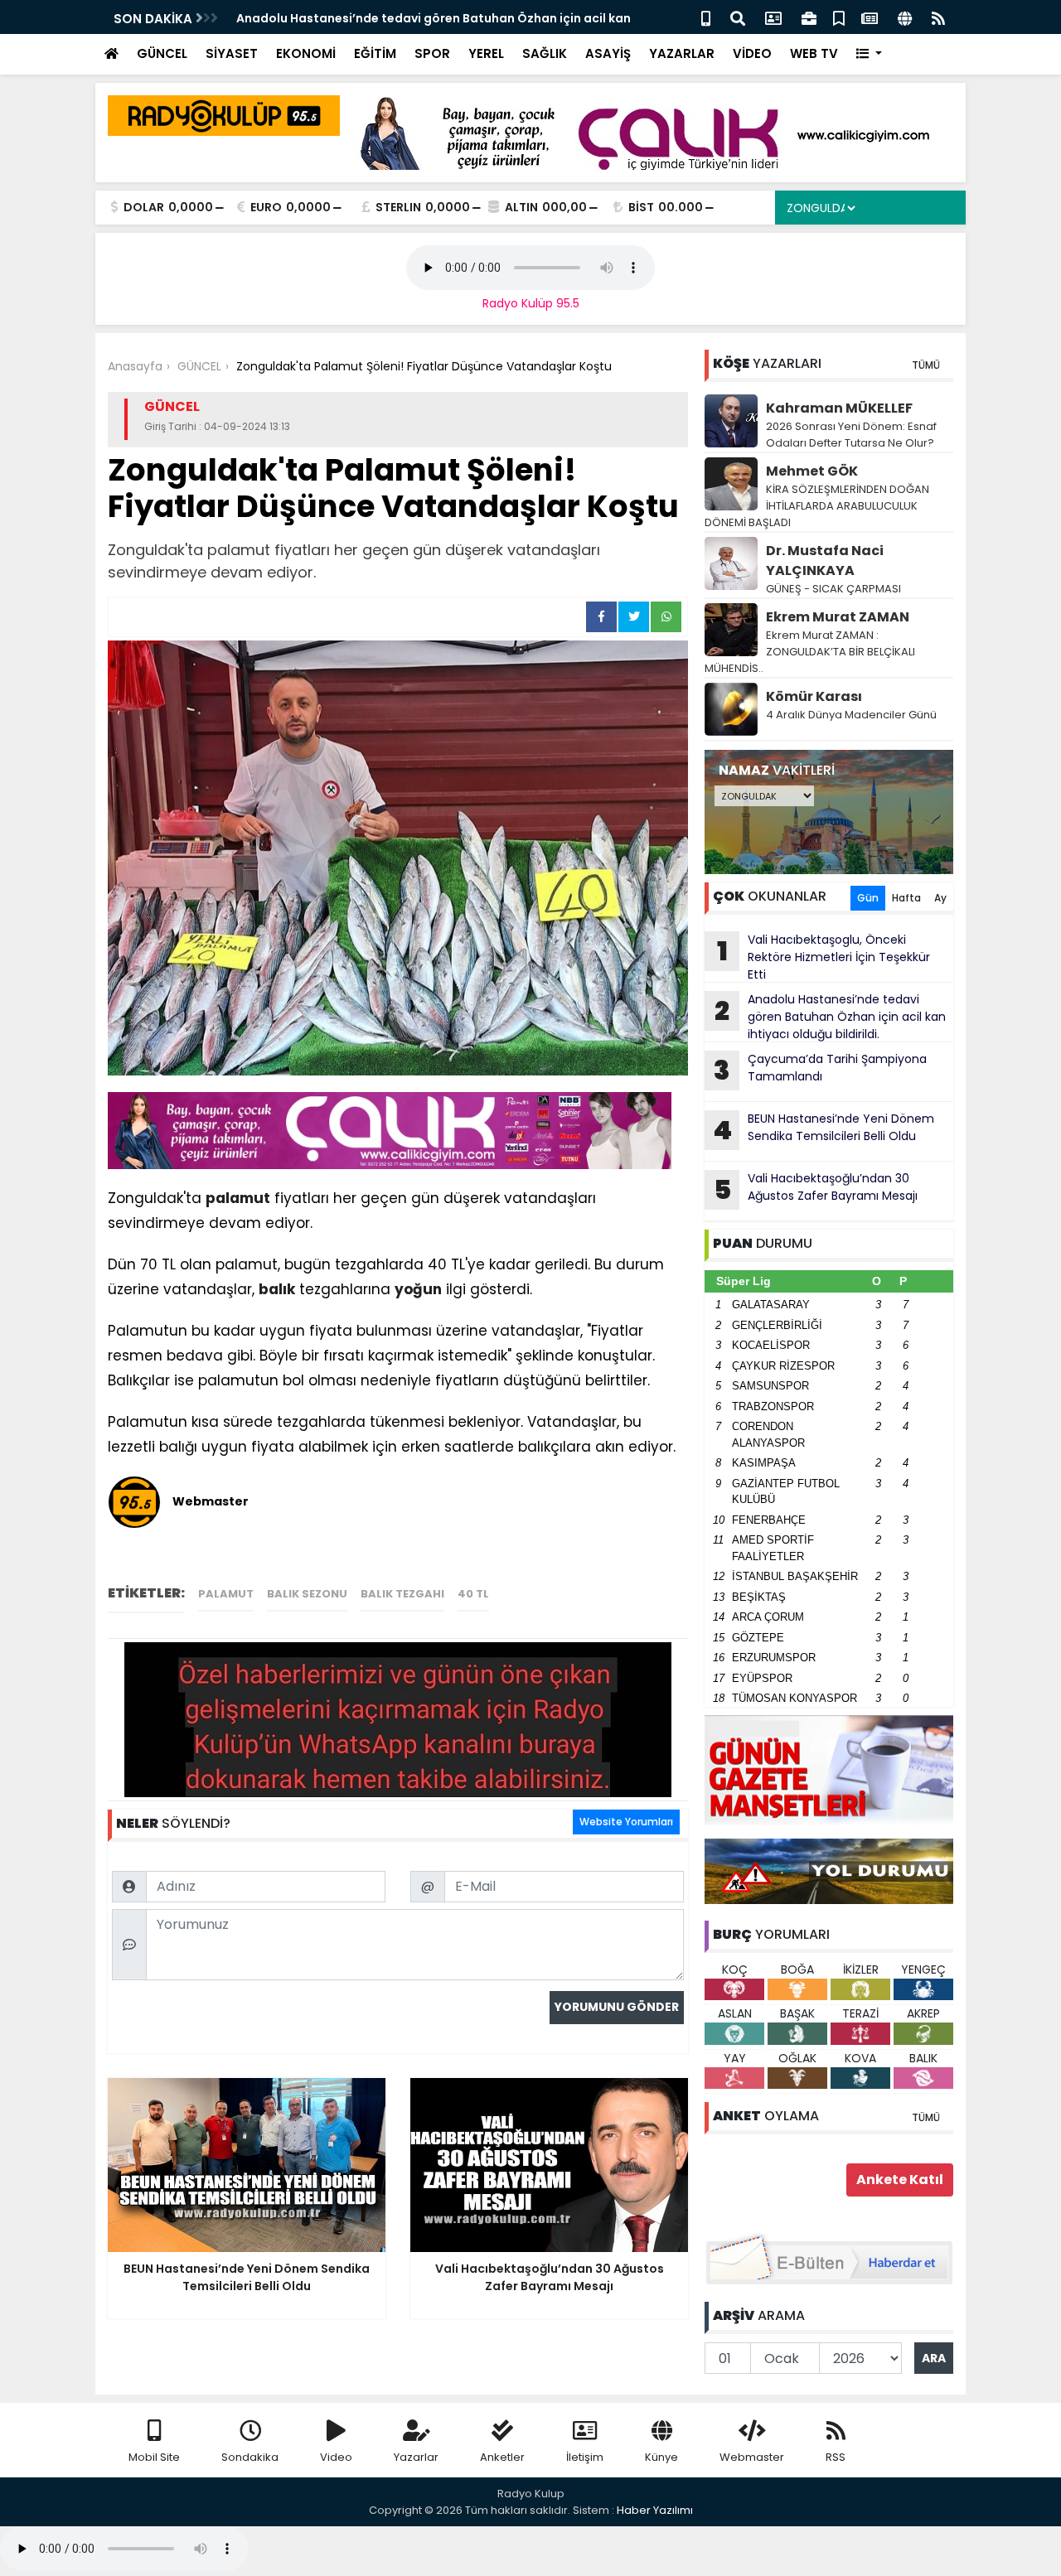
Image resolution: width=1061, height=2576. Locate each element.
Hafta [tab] (906, 898)
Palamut (226, 1594)
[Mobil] (706, 17)
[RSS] (938, 17)
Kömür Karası (814, 696)
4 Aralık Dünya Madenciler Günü (851, 715)
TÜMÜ (926, 365)
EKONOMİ (306, 53)
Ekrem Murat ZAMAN (838, 617)
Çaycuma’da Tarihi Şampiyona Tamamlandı (820, 1070)
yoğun (418, 1289)
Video (336, 2457)
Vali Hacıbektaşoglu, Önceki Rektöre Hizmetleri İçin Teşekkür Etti (824, 957)
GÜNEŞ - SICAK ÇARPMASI (833, 589)
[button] (869, 54)
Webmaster (752, 2457)
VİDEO (752, 53)
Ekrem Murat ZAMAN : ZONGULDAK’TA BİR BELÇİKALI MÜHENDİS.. (810, 652)
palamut (238, 1198)
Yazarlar (416, 2457)
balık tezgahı (402, 1594)
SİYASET (232, 53)
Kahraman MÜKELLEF (839, 408)
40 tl (473, 1594)
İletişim (585, 2457)
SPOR (432, 53)
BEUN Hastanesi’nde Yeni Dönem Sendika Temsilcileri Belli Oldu (824, 1129)
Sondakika (250, 2457)
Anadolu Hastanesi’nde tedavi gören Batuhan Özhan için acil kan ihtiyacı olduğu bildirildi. (830, 1017)
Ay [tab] (940, 898)
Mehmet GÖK (812, 471)
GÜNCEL (162, 53)
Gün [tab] (868, 898)
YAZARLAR (682, 53)
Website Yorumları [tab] (626, 1822)
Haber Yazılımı (655, 2510)
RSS (836, 2457)
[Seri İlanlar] (839, 17)
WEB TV (814, 53)
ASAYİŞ (608, 53)
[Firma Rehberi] (809, 17)
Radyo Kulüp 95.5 (531, 303)
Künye (661, 2457)
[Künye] (905, 17)
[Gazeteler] (870, 17)
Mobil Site (154, 2457)
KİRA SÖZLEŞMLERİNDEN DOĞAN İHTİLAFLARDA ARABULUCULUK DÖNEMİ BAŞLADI (817, 506)
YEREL (486, 53)
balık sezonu (307, 1594)
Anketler (502, 2457)
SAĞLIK (545, 53)
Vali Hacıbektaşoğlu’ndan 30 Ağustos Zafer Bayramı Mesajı (816, 1189)
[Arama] (738, 17)
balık (277, 1289)
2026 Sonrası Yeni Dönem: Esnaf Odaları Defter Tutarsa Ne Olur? (851, 435)
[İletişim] (773, 17)
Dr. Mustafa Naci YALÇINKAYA (825, 561)
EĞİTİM (375, 53)
